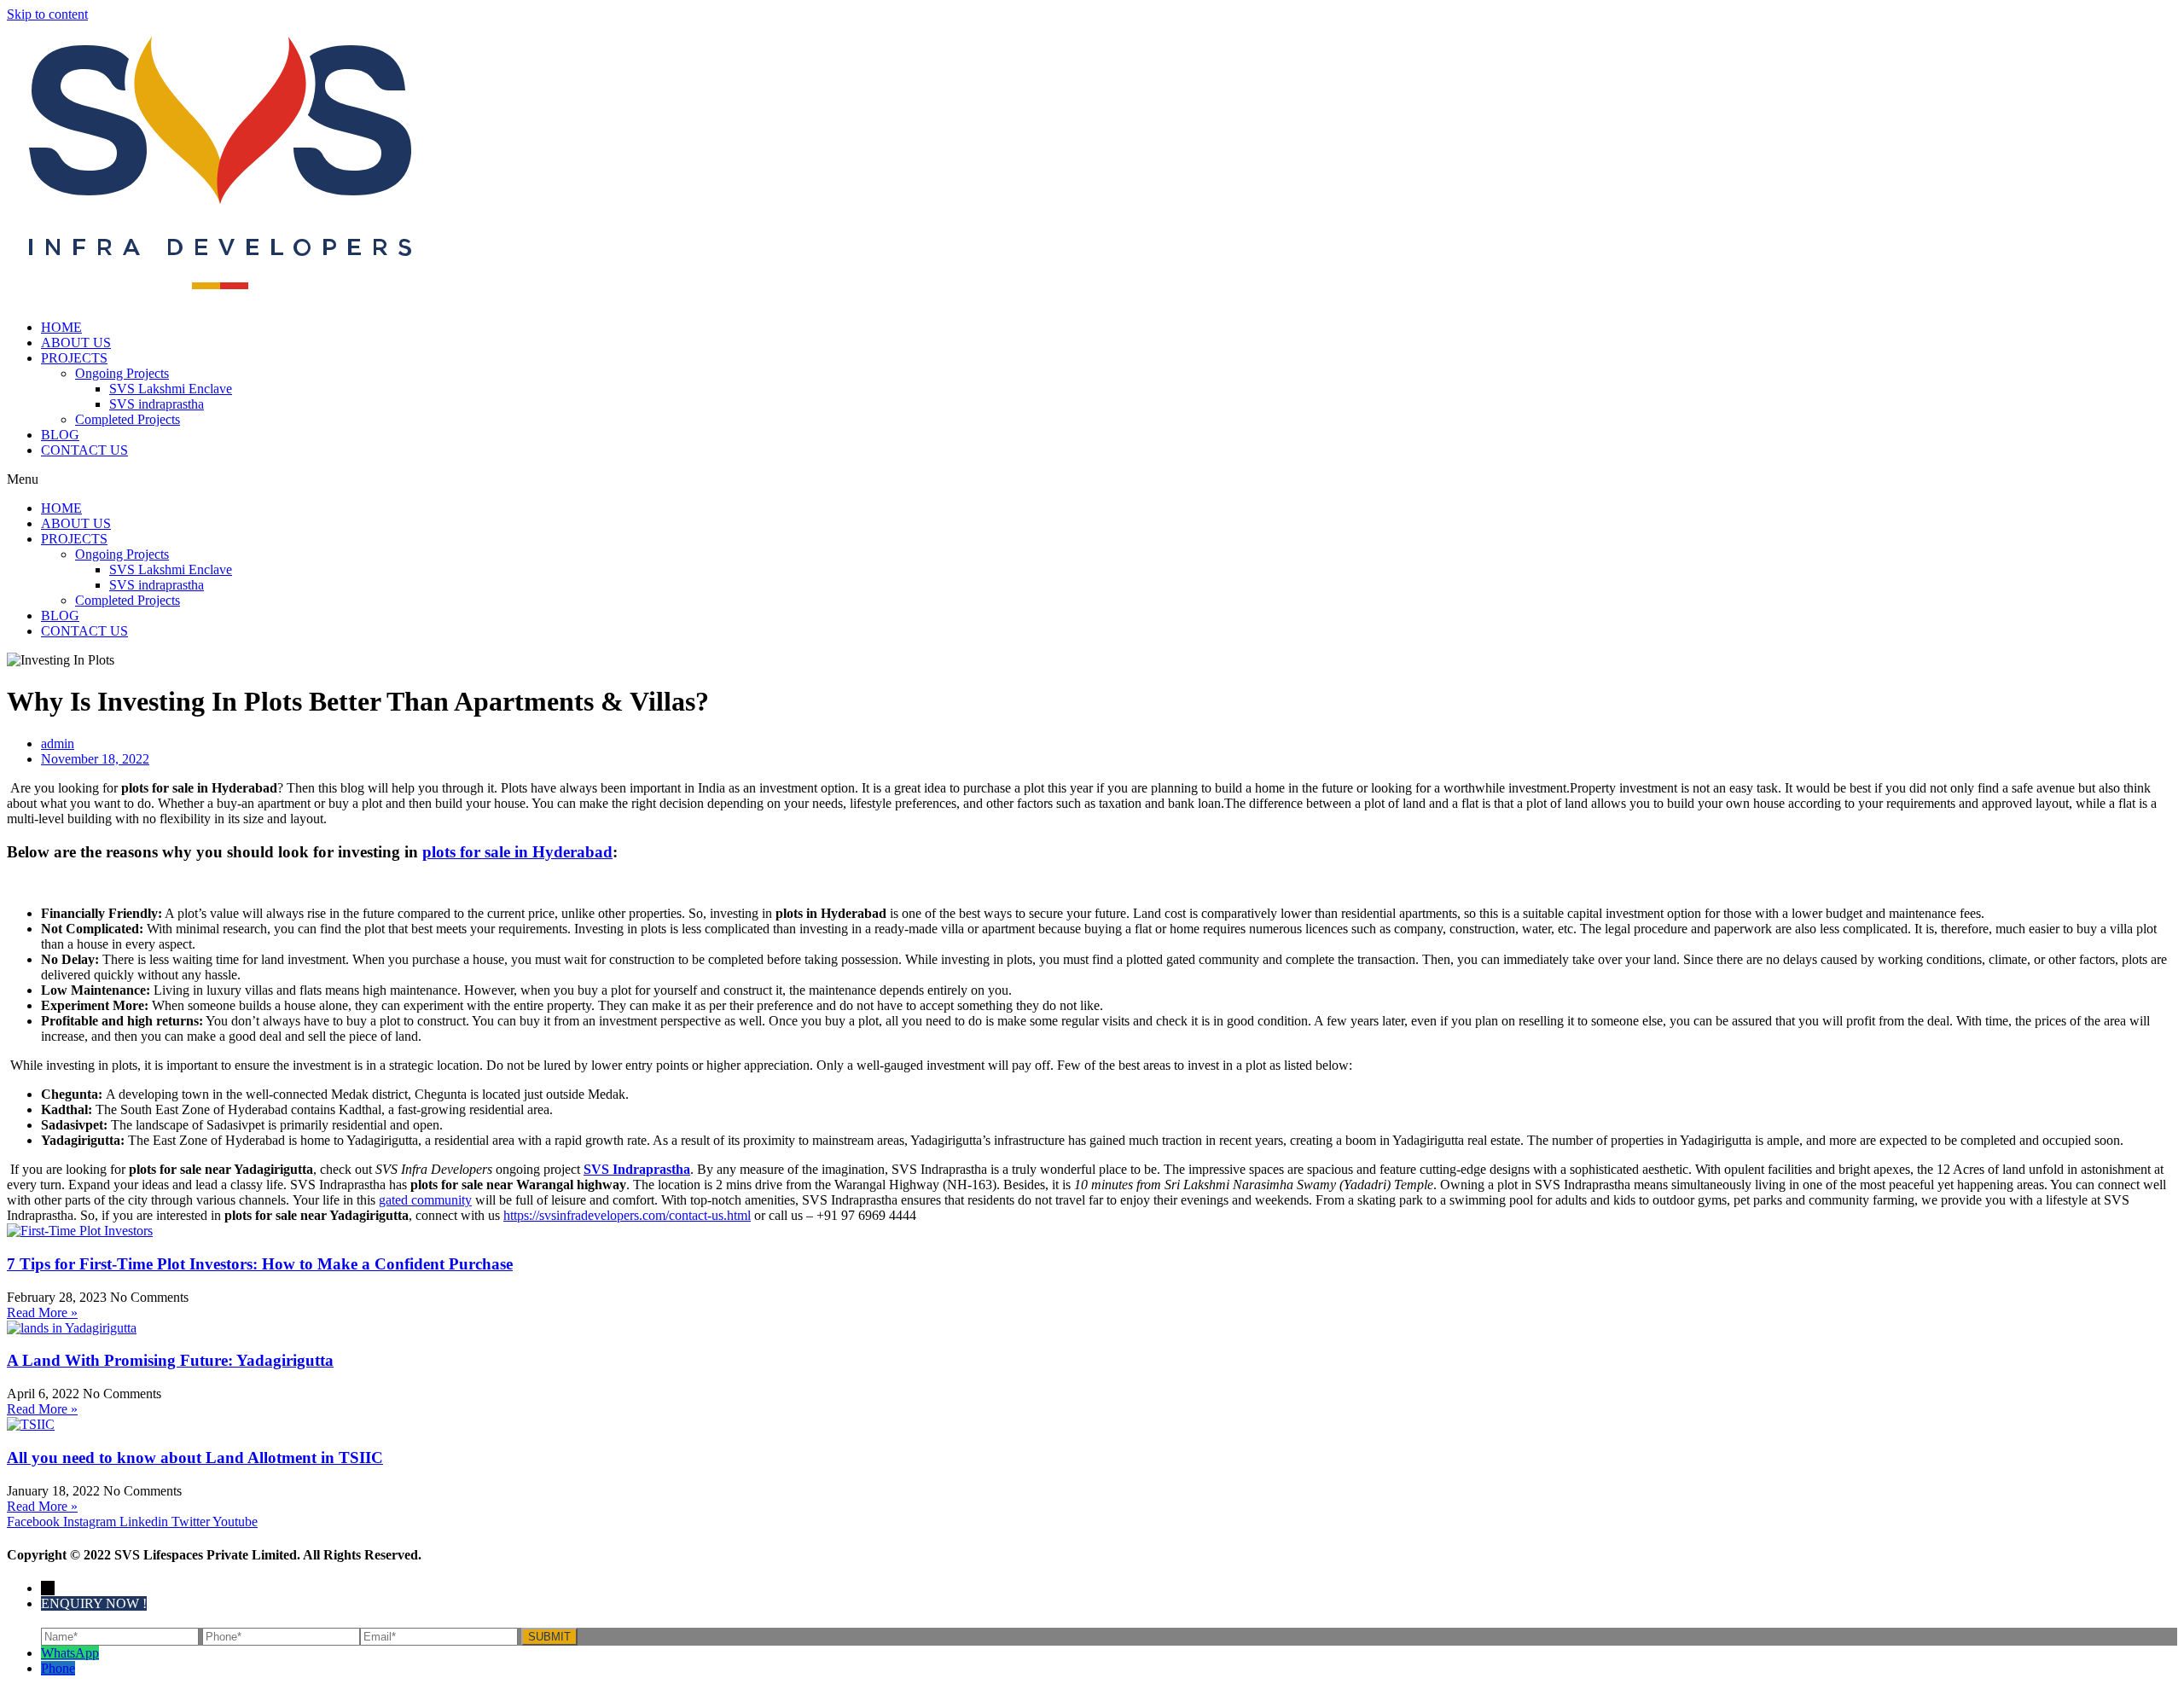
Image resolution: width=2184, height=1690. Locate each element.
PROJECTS (74, 358)
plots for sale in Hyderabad (517, 852)
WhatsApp (70, 1653)
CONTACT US (84, 450)
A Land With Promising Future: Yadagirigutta (170, 1360)
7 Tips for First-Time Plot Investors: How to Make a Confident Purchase (260, 1264)
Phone (58, 1668)
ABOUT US (76, 343)
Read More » (42, 1313)
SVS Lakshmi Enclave (171, 389)
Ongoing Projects (122, 373)
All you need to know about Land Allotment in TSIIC (195, 1458)
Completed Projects (128, 419)
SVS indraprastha (157, 404)
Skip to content (47, 14)
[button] (1092, 479)
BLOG (60, 435)
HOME (61, 327)
